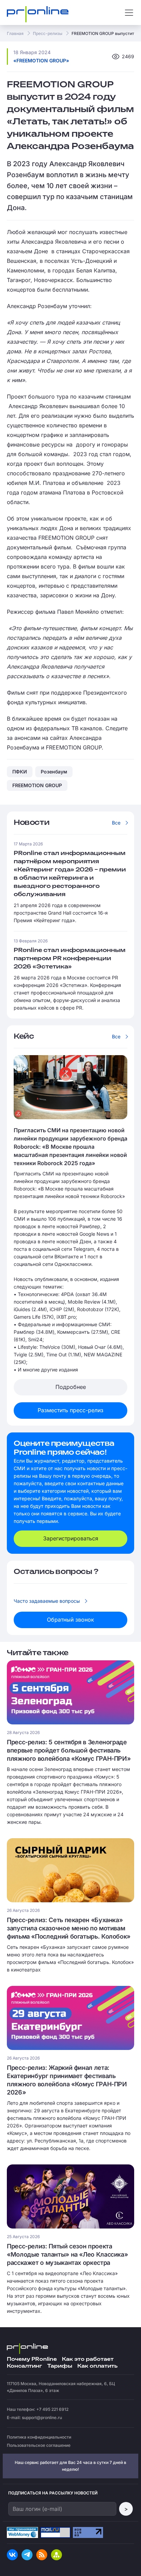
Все (116, 823)
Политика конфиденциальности (39, 2437)
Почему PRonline (32, 2359)
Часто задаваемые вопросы (47, 1601)
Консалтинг (24, 2366)
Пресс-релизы (48, 33)
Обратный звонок (70, 1620)
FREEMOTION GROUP (37, 785)
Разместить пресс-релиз (70, 1410)
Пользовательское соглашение (39, 2445)
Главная (15, 33)
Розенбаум (54, 772)
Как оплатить (97, 2366)
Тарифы (60, 2366)
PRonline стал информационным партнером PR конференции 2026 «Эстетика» (70, 959)
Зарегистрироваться (71, 1538)
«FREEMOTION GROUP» (41, 60)
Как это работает (88, 2359)
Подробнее (71, 1387)
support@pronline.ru (42, 2418)
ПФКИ (20, 772)
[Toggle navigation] (129, 13)
